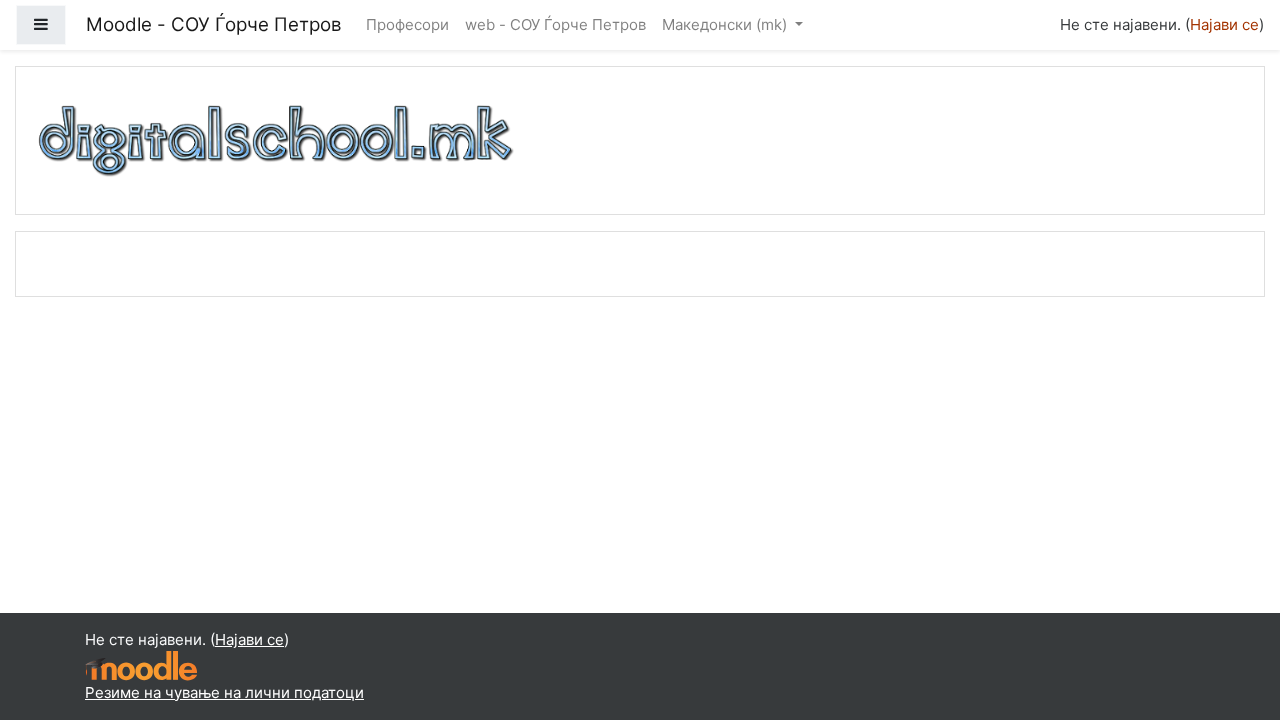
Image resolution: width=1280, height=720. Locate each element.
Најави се (1224, 24)
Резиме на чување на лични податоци (224, 692)
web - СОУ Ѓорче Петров (555, 24)
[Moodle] (141, 665)
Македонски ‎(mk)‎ (726, 24)
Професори (407, 24)
